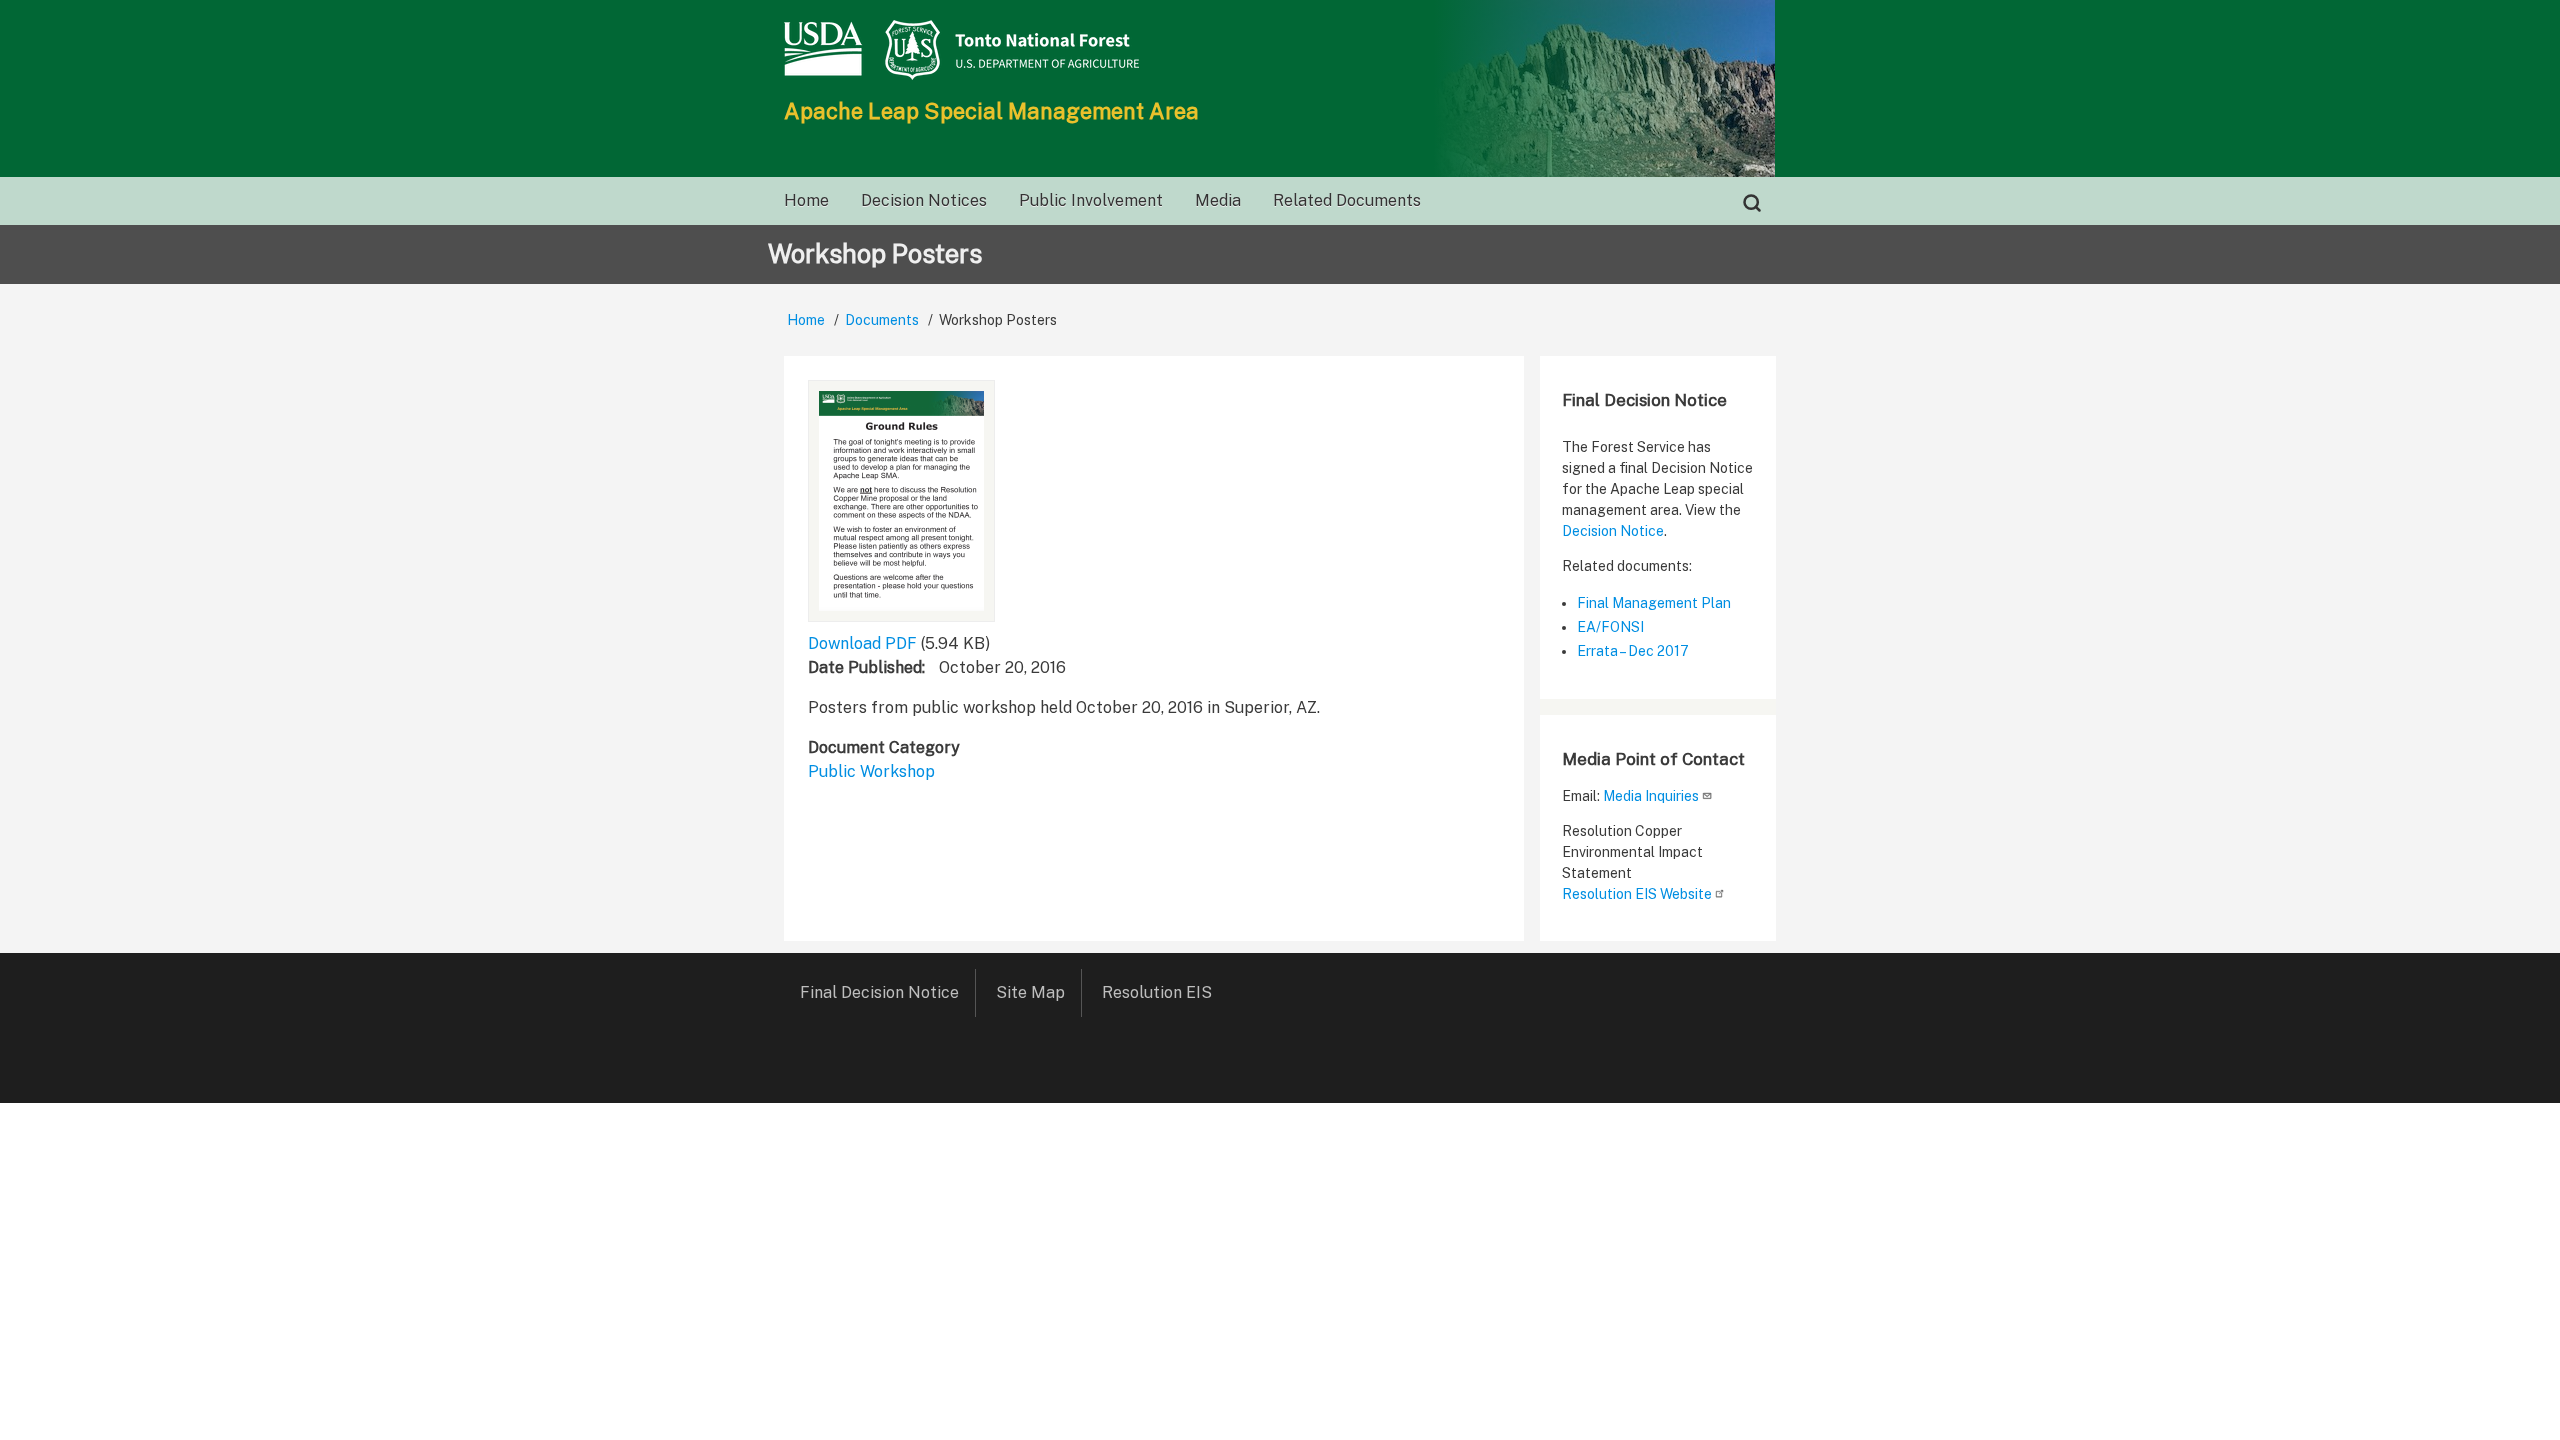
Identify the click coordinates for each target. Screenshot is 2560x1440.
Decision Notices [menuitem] (924, 200)
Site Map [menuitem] (1030, 992)
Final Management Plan (1654, 603)
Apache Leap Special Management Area (991, 111)
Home (806, 320)
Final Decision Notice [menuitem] (879, 992)
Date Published (865, 667)
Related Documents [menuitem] (1347, 200)
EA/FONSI (1610, 627)
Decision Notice (1613, 531)
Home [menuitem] (806, 200)
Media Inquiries (1651, 796)
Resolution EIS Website (1637, 894)
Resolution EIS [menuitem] (1157, 992)
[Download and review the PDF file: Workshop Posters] (901, 501)
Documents (882, 320)
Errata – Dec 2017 (1633, 651)
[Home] (1280, 50)
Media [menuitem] (1218, 200)
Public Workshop (871, 771)
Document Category (884, 747)
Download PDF (862, 643)
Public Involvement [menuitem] (1091, 200)
